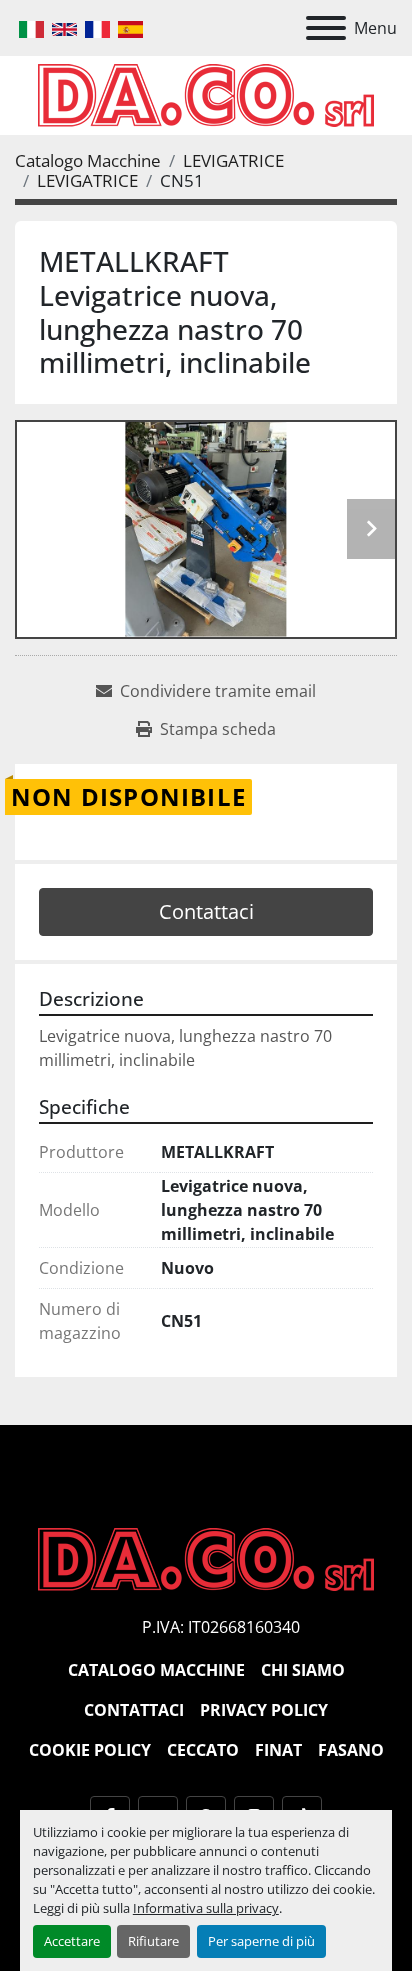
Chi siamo (303, 1670)
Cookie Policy (90, 1750)
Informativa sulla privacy (206, 1908)
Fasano (351, 1750)
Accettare (72, 1941)
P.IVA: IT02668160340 (221, 1627)
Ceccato (203, 1750)
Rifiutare (153, 1941)
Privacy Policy (264, 1710)
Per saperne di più (261, 1941)
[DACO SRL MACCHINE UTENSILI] (206, 1558)
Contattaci (206, 911)
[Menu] (326, 28)
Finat (278, 1750)
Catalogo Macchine (156, 1670)
